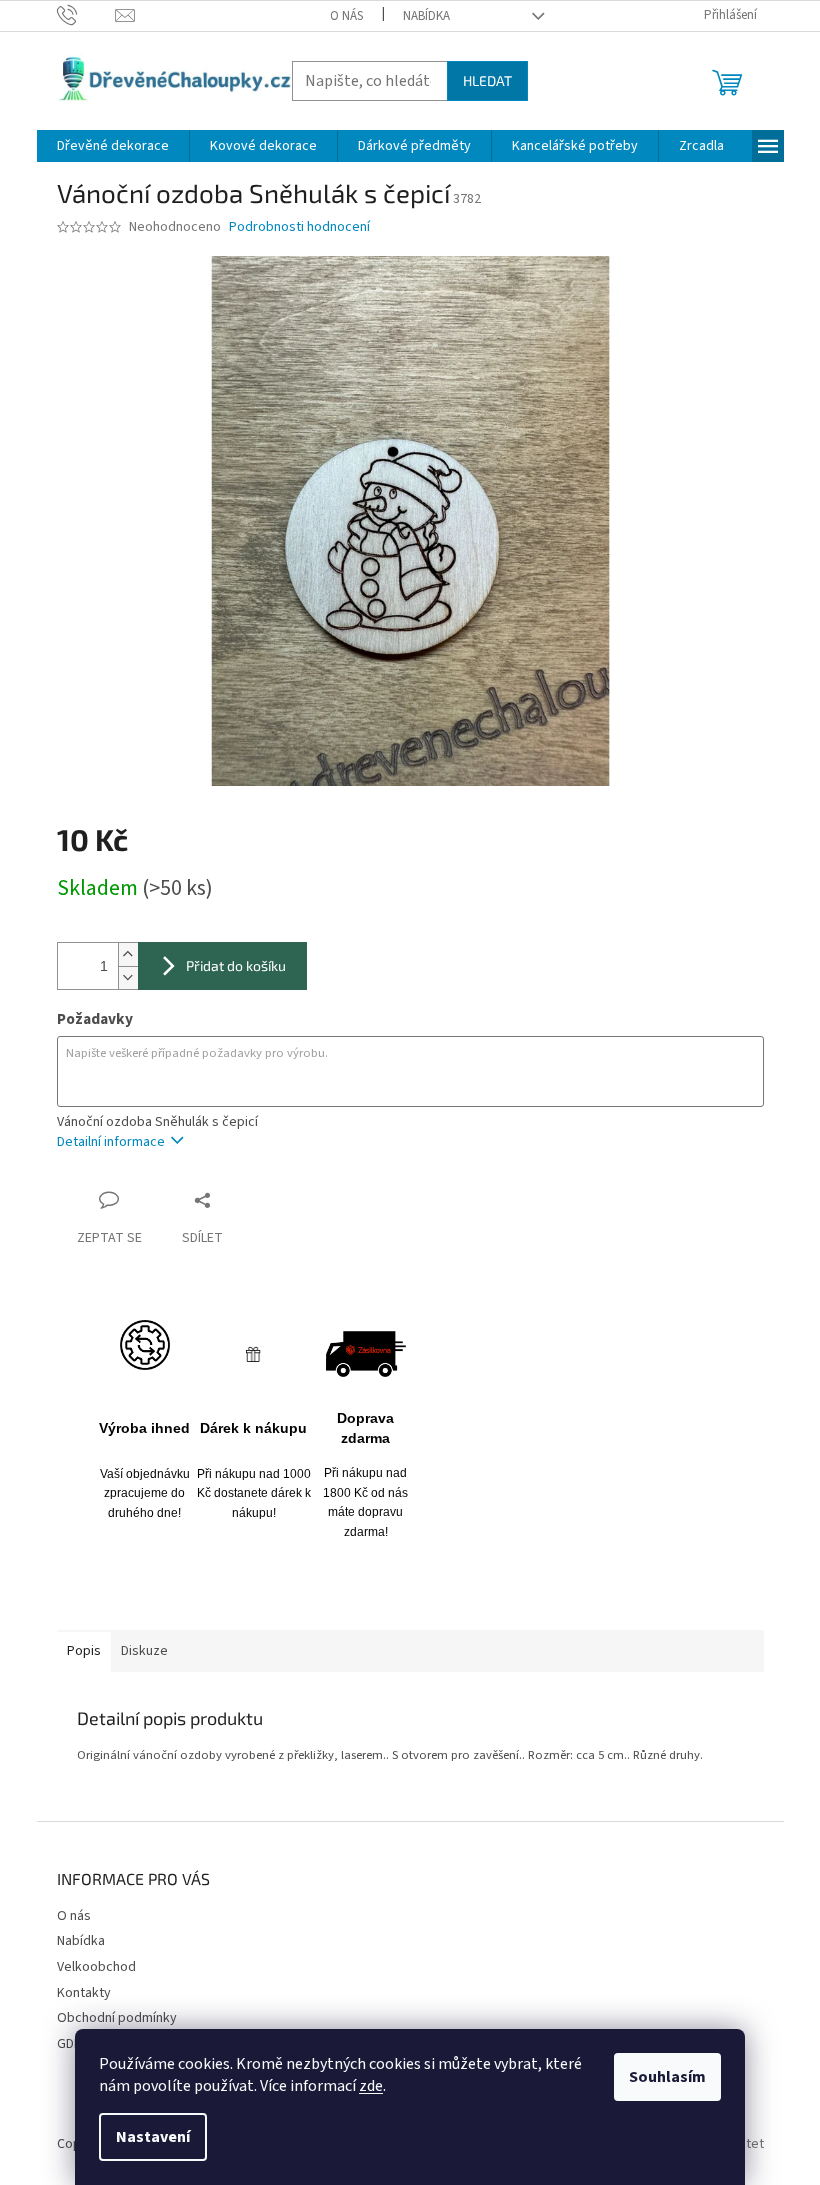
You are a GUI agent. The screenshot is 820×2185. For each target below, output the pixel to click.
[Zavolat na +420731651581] (86, 15)
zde (371, 2086)
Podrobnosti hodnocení (299, 227)
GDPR (73, 2044)
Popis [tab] (84, 1651)
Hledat (487, 80)
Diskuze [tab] (144, 1651)
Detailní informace (111, 1142)
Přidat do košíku (236, 965)
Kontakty (84, 1993)
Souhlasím (667, 2077)
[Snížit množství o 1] (128, 977)
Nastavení (153, 2137)
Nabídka (426, 16)
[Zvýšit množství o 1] (128, 954)
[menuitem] (113, 146)
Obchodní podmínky (117, 2018)
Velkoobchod (96, 1967)
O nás (346, 16)
